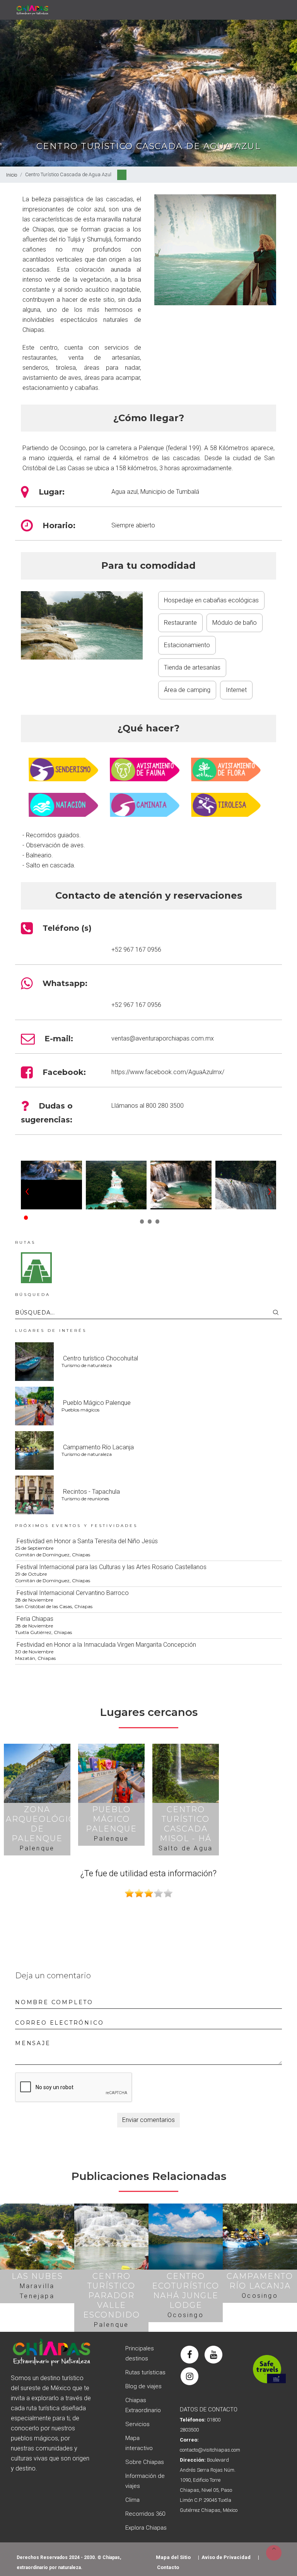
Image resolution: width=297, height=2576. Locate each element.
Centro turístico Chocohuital (101, 1358)
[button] (25, 1215)
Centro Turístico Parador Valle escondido (112, 2295)
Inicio (12, 175)
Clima (132, 2500)
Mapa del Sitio (173, 2557)
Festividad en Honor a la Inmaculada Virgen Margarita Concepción (106, 1645)
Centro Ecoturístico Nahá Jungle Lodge (186, 2291)
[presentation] (27, 1190)
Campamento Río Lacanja (98, 1447)
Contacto (168, 2567)
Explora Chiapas (146, 2528)
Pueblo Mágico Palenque (97, 1403)
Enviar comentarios (148, 2120)
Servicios (137, 2424)
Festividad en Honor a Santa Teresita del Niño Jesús (87, 1541)
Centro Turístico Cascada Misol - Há (186, 1824)
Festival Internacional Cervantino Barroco (73, 1593)
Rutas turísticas (145, 2372)
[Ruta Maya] (36, 1267)
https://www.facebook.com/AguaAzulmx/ (168, 1072)
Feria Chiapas (35, 1619)
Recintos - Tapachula (91, 1492)
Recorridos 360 (145, 2514)
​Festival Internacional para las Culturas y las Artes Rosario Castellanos (112, 1567)
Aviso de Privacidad (226, 2557)
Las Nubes (37, 2276)
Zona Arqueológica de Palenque (43, 1824)
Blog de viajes (143, 2386)
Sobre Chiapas (145, 2462)
